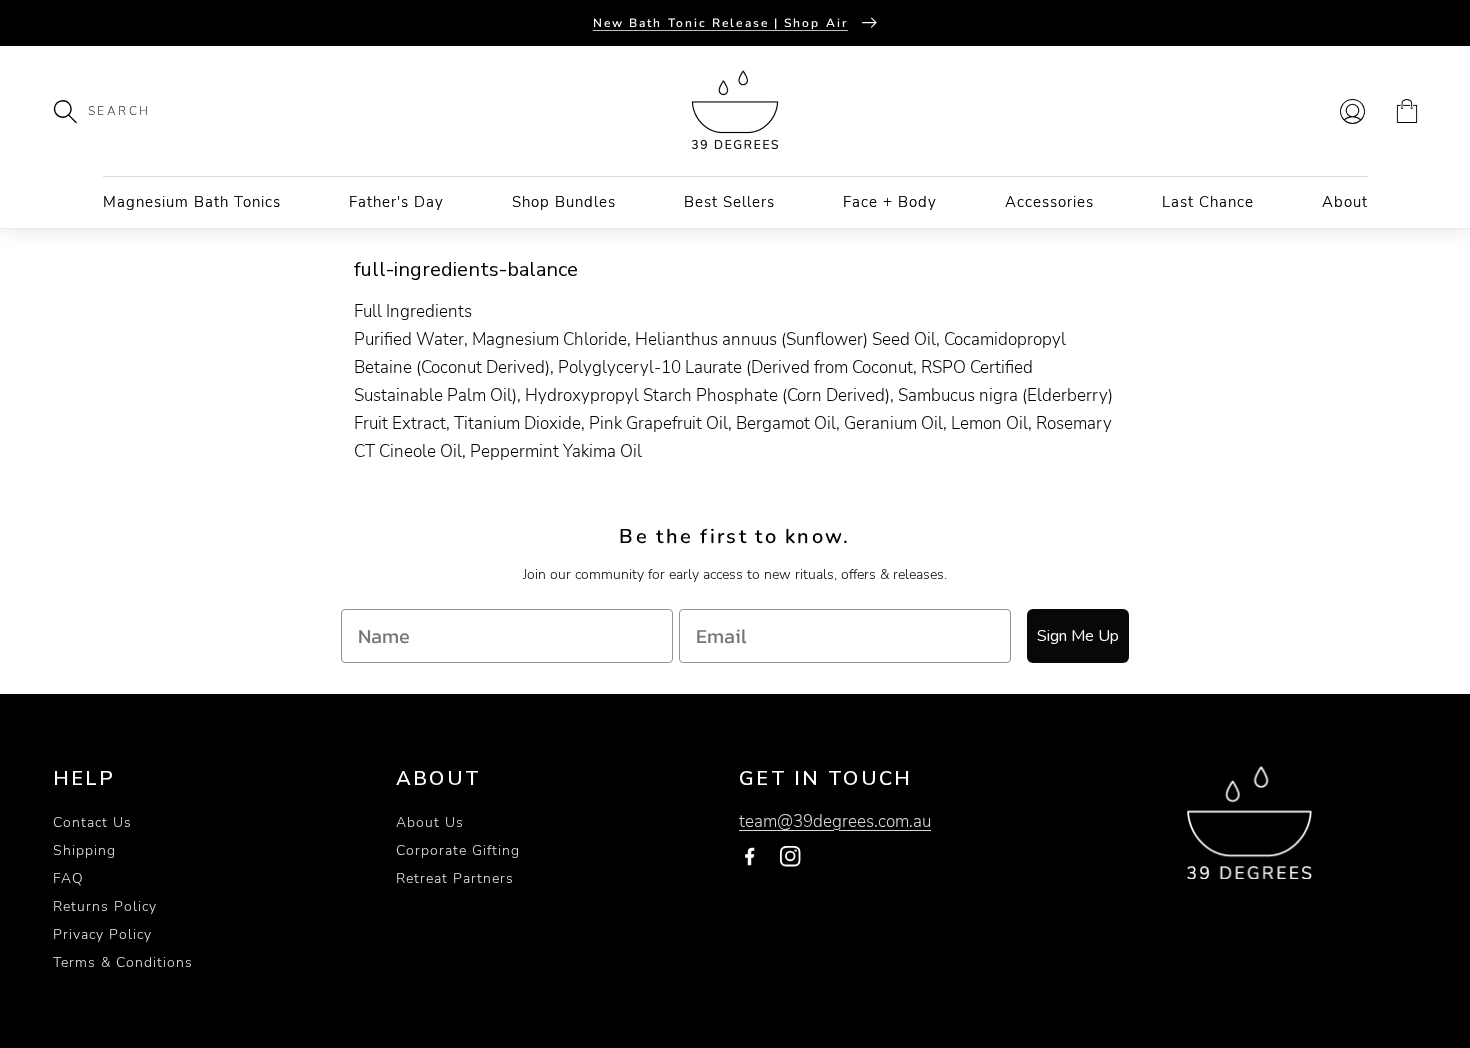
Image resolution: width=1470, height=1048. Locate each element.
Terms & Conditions (123, 962)
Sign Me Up (1078, 636)
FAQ (68, 878)
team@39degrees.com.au (835, 821)
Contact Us (92, 822)
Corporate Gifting (458, 850)
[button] (76, 111)
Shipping (84, 850)
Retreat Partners (455, 878)
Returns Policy (105, 906)
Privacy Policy (102, 934)
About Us (430, 822)
